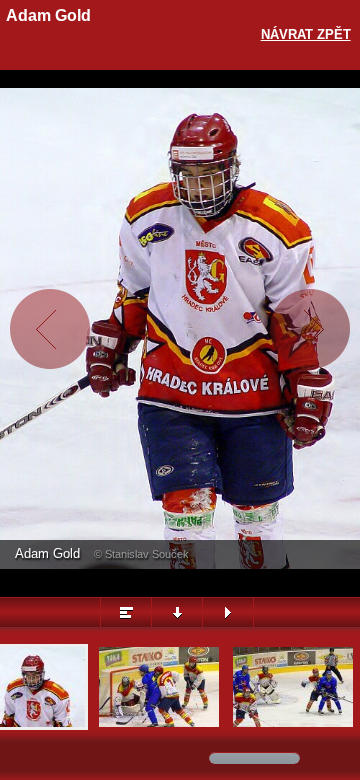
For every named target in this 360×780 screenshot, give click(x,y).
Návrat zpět (306, 34)
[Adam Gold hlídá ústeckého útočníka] (159, 724)
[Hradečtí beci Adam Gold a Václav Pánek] (293, 724)
